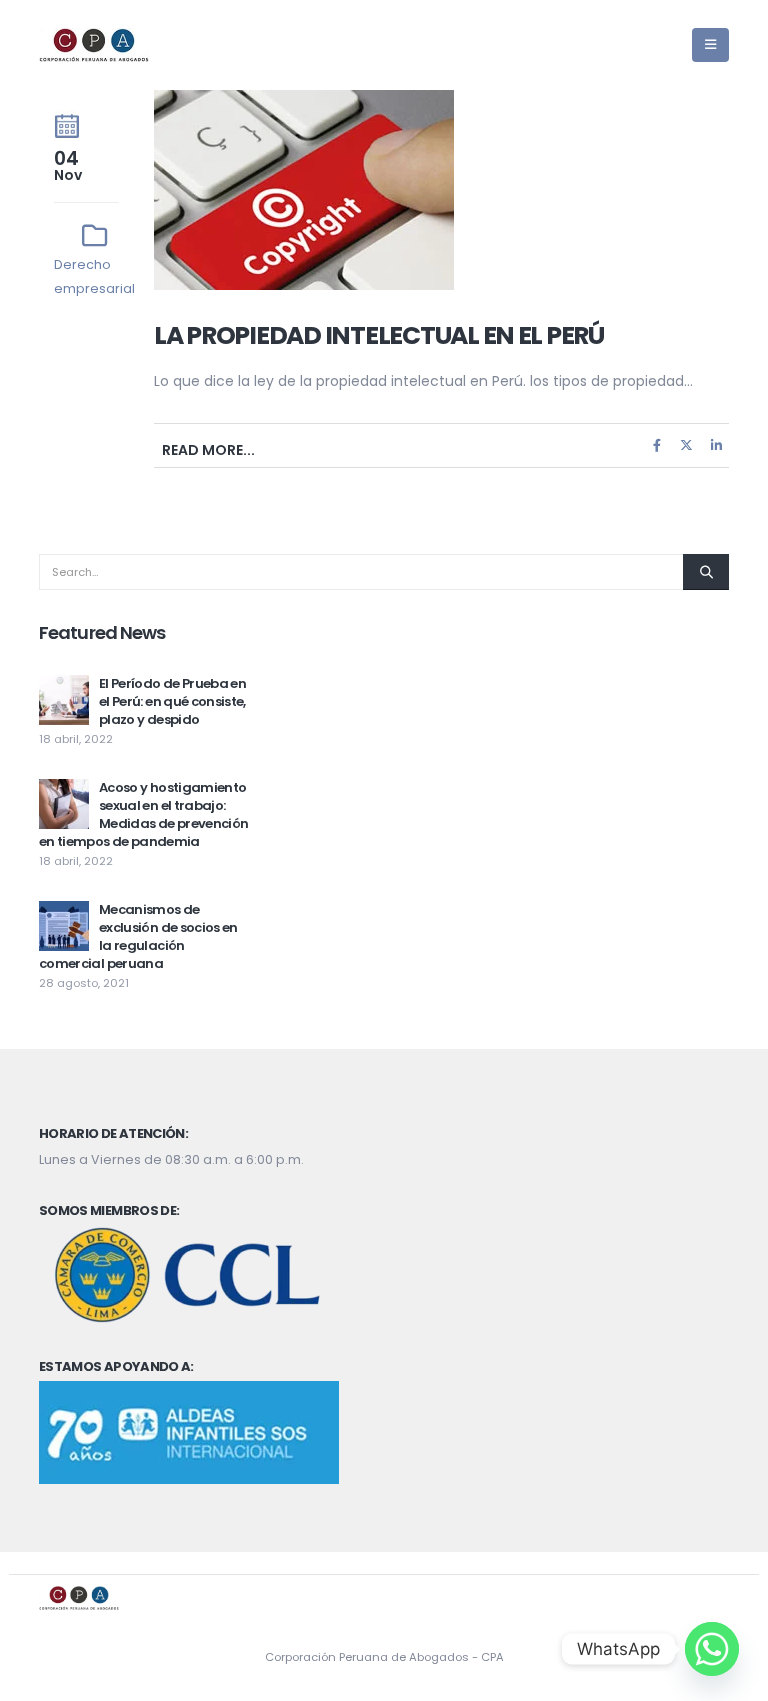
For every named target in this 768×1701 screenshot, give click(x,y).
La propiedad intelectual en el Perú (379, 335)
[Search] (706, 572)
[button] (710, 45)
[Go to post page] (64, 699)
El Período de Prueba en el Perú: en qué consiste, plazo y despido (172, 701)
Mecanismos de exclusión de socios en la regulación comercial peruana (138, 936)
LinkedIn (716, 445)
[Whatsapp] (712, 1649)
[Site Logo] (94, 44)
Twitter (687, 445)
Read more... (208, 450)
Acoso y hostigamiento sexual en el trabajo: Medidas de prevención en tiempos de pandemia (143, 814)
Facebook (657, 445)
